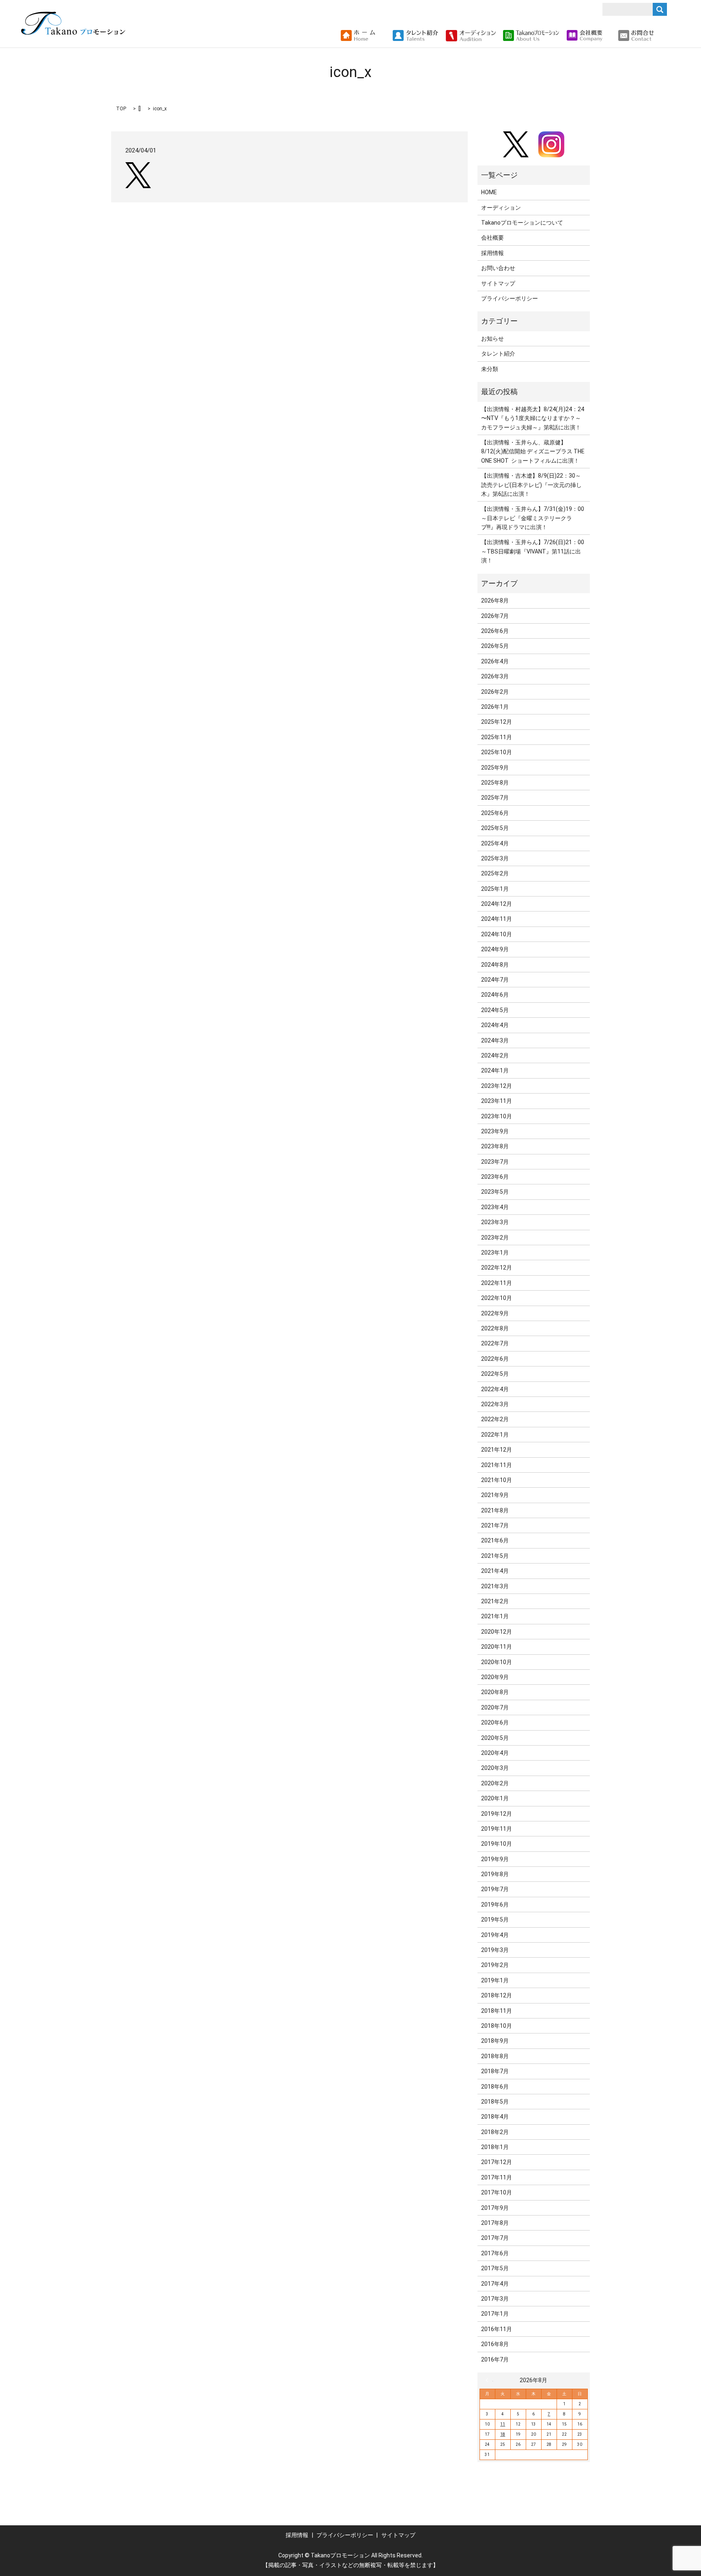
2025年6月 (495, 813)
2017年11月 (497, 2177)
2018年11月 (497, 2011)
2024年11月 (497, 919)
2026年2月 (495, 692)
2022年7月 (495, 1343)
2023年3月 (495, 1222)
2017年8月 (495, 2223)
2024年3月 (495, 1040)
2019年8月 (495, 1874)
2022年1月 (495, 1435)
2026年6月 (495, 631)
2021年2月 (495, 1601)
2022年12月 (497, 1268)
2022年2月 (495, 1419)
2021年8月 (495, 1510)
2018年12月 (497, 1995)
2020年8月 (495, 1692)
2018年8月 (495, 2056)
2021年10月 (497, 1480)
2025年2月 (495, 873)
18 (503, 2434)
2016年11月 (497, 2329)
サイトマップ (498, 283)
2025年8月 (495, 783)
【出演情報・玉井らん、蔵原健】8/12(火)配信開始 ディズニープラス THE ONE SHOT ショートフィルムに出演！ (533, 451)
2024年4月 (495, 1025)
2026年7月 (495, 616)
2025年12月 (497, 722)
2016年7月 (495, 2359)
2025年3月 (495, 858)
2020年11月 (497, 1647)
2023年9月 (495, 1131)
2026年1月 (495, 707)
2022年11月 (497, 1283)
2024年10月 (497, 934)
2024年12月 (497, 904)
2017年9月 (495, 2208)
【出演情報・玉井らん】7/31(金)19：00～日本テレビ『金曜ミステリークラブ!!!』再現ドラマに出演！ (533, 518)
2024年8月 (495, 965)
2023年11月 (497, 1101)
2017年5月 (495, 2268)
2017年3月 (495, 2299)
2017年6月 (495, 2253)
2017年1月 (495, 2314)
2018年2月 (495, 2132)
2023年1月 (495, 1253)
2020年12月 (497, 1632)
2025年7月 (495, 798)
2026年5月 (495, 646)
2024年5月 (495, 1010)
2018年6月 (495, 2087)
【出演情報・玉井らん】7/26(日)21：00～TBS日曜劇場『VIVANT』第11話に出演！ (533, 551)
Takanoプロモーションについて (522, 223)
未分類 (490, 369)
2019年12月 (497, 1814)
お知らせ (492, 339)
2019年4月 (495, 1935)
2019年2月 (495, 1965)
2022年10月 (497, 1298)
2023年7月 (495, 1162)
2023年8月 (495, 1146)
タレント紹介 (498, 354)
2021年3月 (495, 1586)
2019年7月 (495, 1889)
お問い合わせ (498, 268)
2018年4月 (495, 2117)
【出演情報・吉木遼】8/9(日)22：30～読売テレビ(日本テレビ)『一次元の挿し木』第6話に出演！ (531, 485)
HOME (489, 192)
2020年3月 (495, 1768)
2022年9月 (495, 1313)
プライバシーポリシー (510, 298)
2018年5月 (495, 2102)
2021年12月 (497, 1450)
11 (503, 2424)
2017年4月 (495, 2284)
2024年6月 (495, 995)
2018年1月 (495, 2147)
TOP (121, 109)
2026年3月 (495, 676)
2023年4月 (495, 1207)
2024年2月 (495, 1055)
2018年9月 (495, 2041)
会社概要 (492, 238)
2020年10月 (497, 1662)
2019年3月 (495, 1950)
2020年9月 (495, 1677)
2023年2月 (495, 1238)
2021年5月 (495, 1556)
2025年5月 (495, 828)
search (663, 36)
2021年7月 (495, 1525)
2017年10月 (497, 2192)
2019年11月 (497, 1829)
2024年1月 (495, 1070)
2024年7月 (495, 980)
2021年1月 (495, 1616)
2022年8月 (495, 1328)
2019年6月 (495, 1905)
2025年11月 (497, 737)
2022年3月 (495, 1404)
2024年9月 (495, 949)
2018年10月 (497, 2026)
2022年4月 (495, 1389)
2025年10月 (497, 752)
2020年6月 (495, 1722)
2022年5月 (495, 1374)
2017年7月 (495, 2238)
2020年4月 (495, 1753)
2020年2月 (495, 1783)
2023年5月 (495, 1192)
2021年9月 (495, 1495)
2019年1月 (495, 1980)
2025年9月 (495, 768)
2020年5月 (495, 1738)
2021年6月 (495, 1540)
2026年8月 (495, 601)
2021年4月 (495, 1571)
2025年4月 (495, 843)
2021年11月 (497, 1465)
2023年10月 (497, 1116)
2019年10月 (497, 1844)
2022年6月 (495, 1359)
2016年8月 (495, 2344)
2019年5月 (495, 1920)
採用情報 (492, 253)
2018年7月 (495, 2071)
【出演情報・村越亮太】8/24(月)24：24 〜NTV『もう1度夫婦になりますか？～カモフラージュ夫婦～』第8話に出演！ (533, 418)
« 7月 (489, 2380)
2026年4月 (495, 661)
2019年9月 (495, 1859)
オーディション (501, 208)
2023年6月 (495, 1177)
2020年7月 (495, 1707)
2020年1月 (495, 1798)
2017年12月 (497, 2162)
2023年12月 (497, 1086)
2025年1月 (495, 889)
